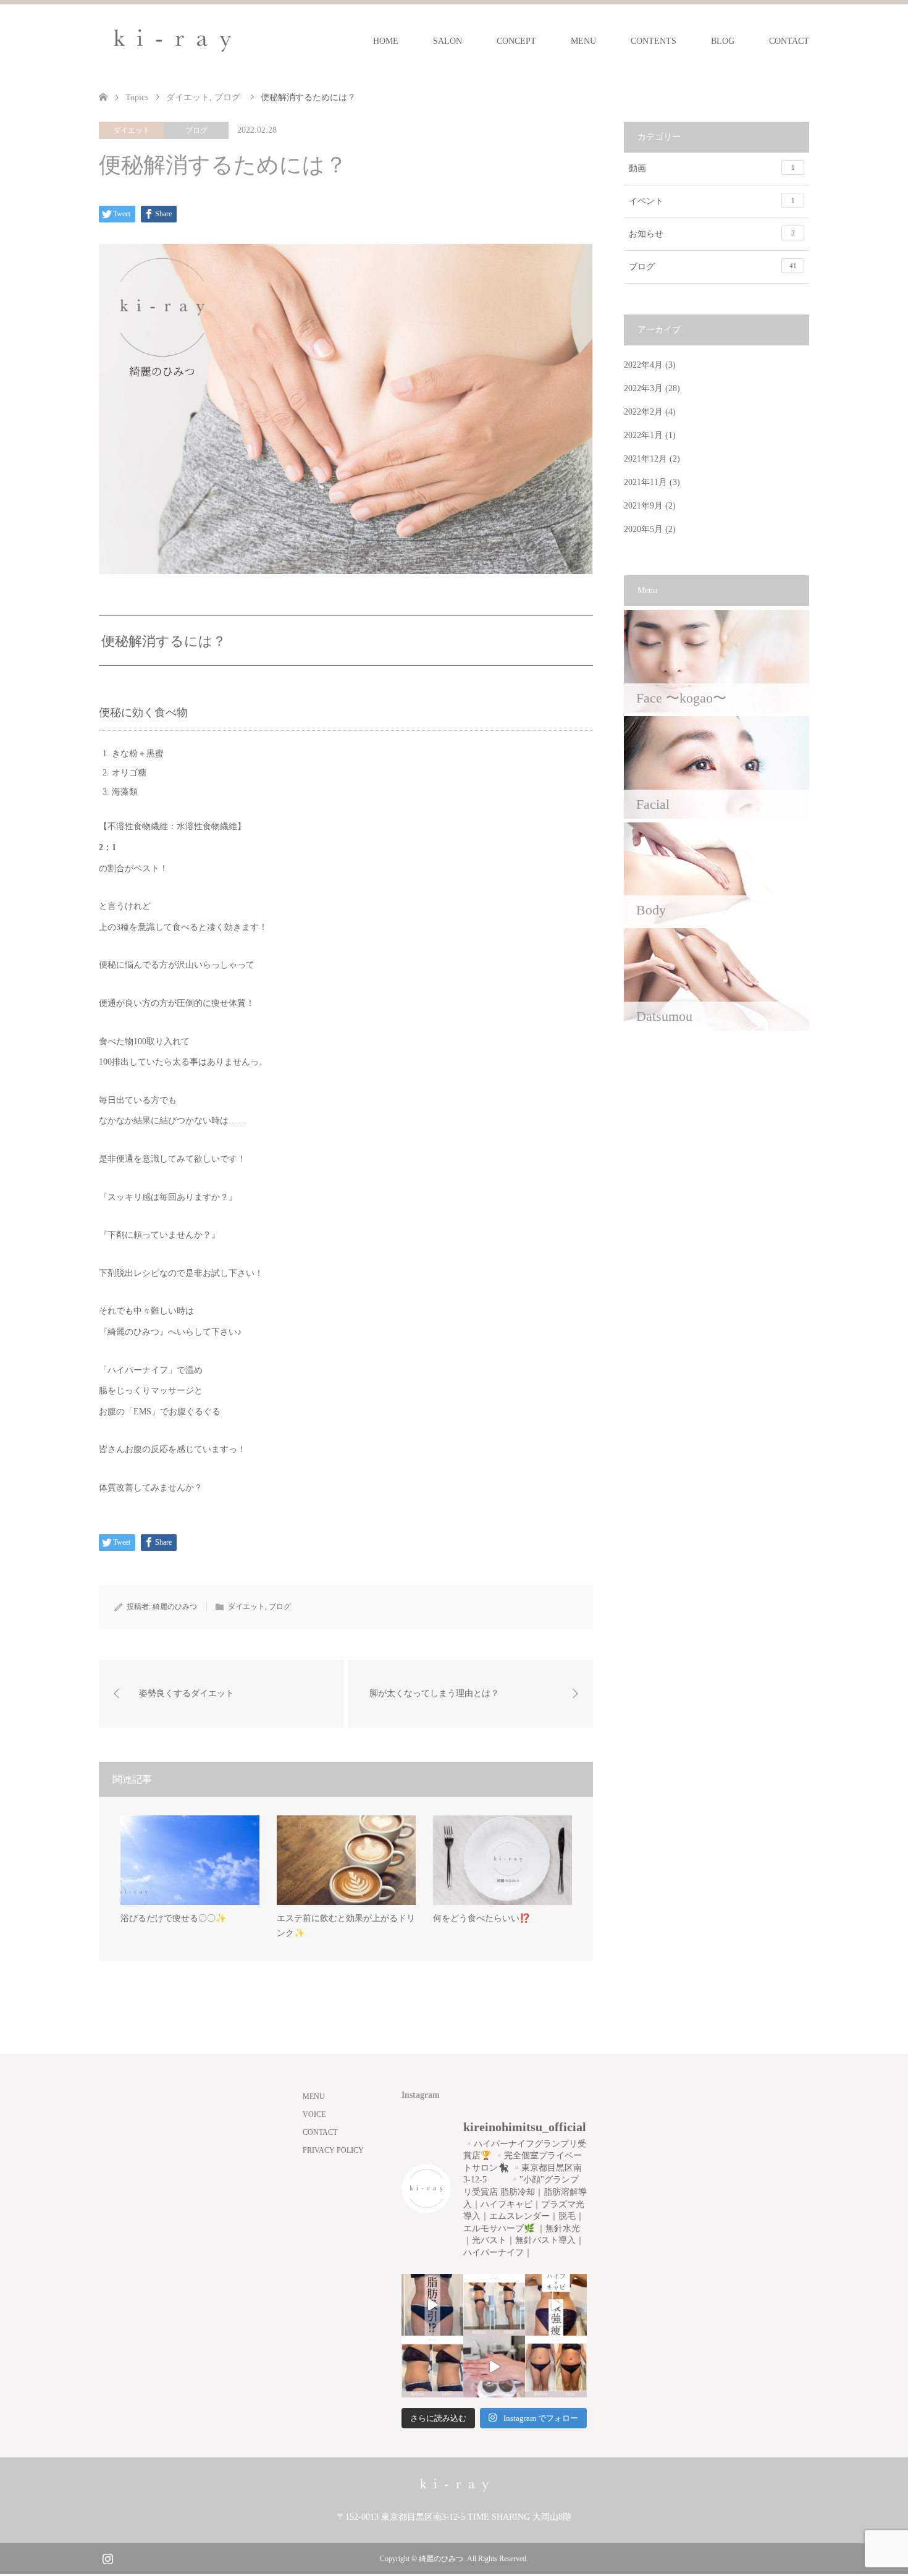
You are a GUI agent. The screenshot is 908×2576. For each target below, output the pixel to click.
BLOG (723, 41)
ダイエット (132, 130)
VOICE (314, 2114)
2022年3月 (643, 388)
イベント (712, 201)
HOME (386, 41)
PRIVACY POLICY (333, 2150)
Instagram (107, 2557)
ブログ (196, 130)
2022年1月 (643, 435)
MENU (583, 41)
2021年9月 (643, 506)
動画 (712, 168)
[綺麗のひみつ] (172, 41)
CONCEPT (516, 41)
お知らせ (712, 234)
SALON (448, 41)
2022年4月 (643, 365)
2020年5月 (643, 529)
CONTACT (789, 41)
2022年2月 (643, 412)
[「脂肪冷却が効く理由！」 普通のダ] (556, 2305)
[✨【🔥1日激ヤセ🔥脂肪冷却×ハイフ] (494, 2367)
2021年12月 (645, 459)
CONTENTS (654, 41)
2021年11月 (645, 482)
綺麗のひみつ (175, 1607)
